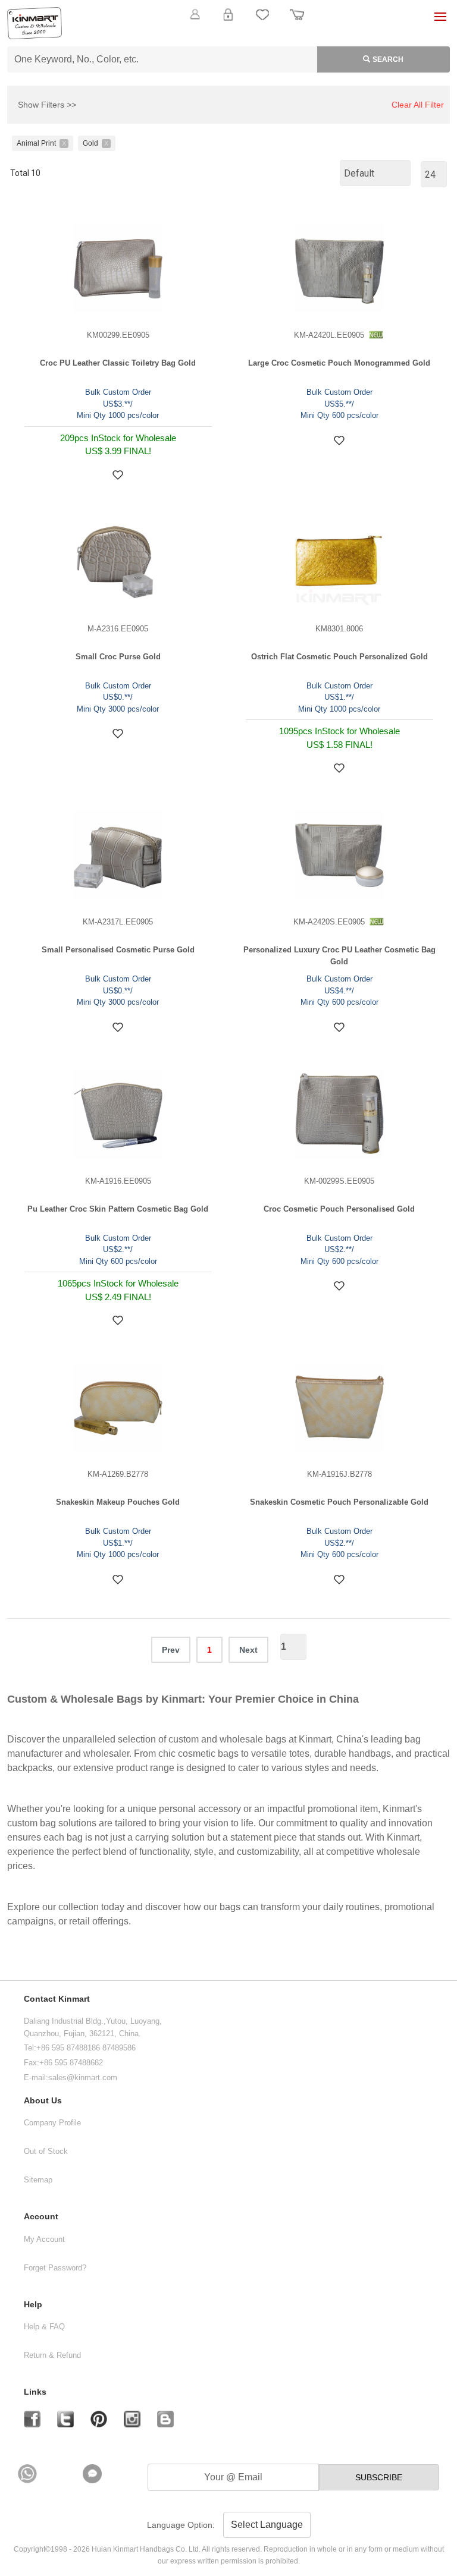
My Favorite (262, 21)
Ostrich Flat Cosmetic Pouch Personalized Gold (339, 657)
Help (33, 2305)
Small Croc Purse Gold (118, 657)
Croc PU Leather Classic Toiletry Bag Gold (118, 363)
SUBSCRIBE (379, 2477)
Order (297, 21)
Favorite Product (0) (228, 34)
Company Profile (52, 2123)
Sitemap (38, 2180)
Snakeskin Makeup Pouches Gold (118, 1502)
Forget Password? (55, 2268)
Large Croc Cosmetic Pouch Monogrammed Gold (339, 363)
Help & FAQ (44, 2327)
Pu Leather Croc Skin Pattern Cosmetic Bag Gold (118, 1209)
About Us (43, 2101)
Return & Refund (52, 2355)
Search (388, 59)
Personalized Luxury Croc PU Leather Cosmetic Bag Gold (339, 956)
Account (41, 2217)
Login (228, 21)
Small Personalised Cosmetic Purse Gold (118, 950)
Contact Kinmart (57, 1999)
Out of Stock (46, 2151)
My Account (44, 2239)
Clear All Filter (418, 105)
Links (35, 2392)
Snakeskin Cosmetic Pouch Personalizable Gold (339, 1502)
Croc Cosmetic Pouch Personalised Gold (339, 1209)
